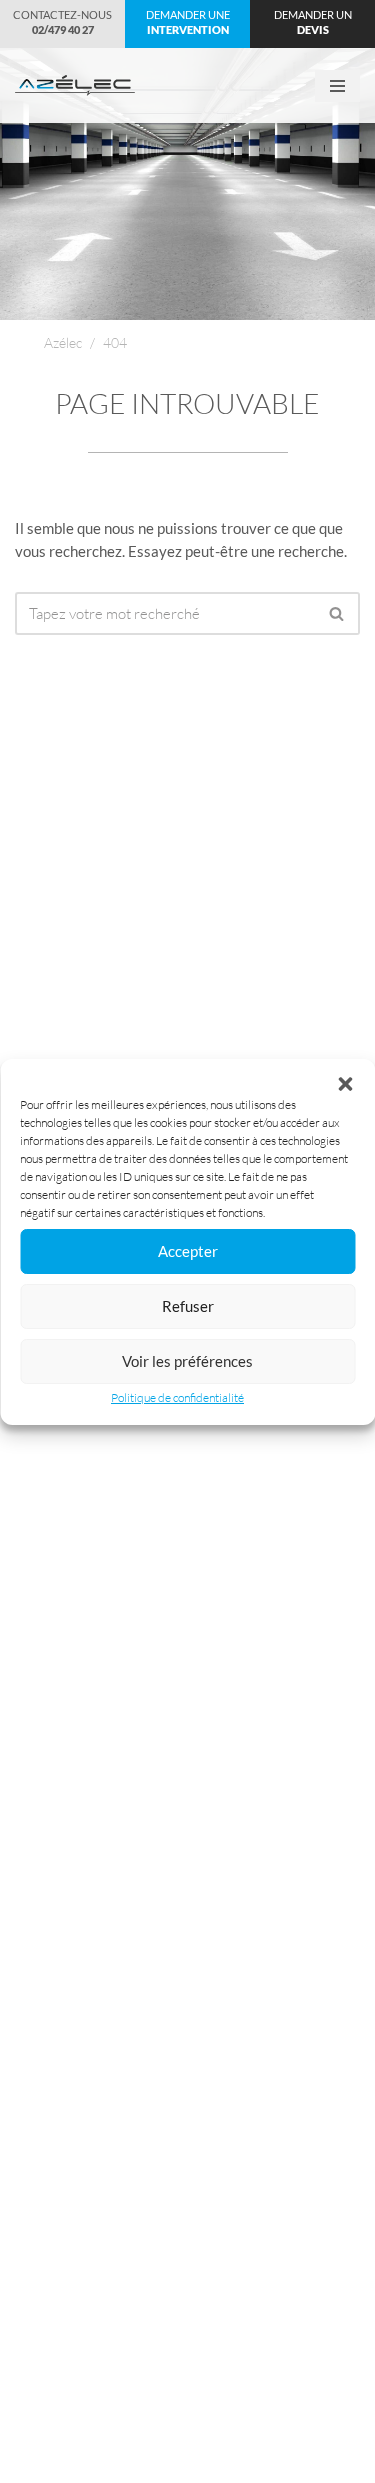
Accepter (188, 1251)
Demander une (188, 22)
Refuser (188, 1306)
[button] (345, 1084)
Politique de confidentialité (177, 1397)
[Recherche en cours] (337, 613)
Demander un (313, 22)
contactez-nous (62, 22)
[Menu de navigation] (337, 86)
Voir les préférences (187, 1361)
